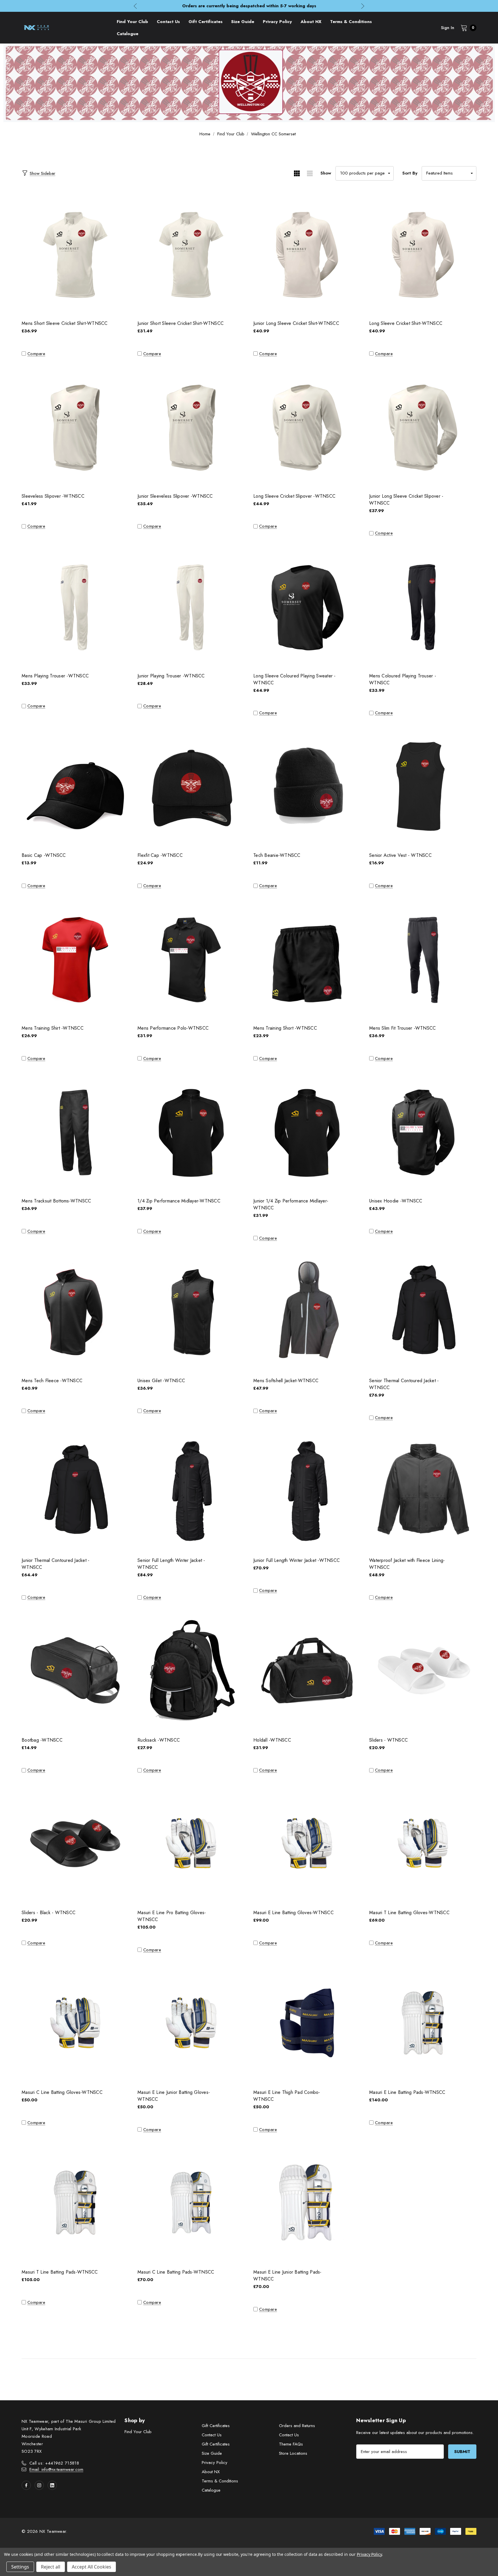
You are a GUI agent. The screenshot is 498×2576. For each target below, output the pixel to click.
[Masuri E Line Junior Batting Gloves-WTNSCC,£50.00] (191, 2023)
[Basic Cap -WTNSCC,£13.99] (75, 786)
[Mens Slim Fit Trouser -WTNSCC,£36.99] (423, 959)
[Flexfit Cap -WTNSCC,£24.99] (191, 786)
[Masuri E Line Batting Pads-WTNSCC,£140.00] (423, 2023)
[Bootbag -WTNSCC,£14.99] (75, 1670)
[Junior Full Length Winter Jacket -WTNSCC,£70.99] (307, 1491)
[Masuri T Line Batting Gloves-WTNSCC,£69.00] (423, 1843)
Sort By (410, 173)
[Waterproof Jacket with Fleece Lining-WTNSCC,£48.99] (423, 1491)
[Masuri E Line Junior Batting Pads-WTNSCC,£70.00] (307, 2203)
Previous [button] (135, 6)
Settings (20, 2567)
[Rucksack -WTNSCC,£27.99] (191, 1670)
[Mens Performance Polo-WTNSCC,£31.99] (191, 959)
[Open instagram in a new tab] (39, 2485)
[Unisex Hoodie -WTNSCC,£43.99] (423, 1131)
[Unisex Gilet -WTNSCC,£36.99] (191, 1311)
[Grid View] (297, 173)
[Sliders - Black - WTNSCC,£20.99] (75, 1843)
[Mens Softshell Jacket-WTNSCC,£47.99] (307, 1311)
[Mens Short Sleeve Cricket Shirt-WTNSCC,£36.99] (75, 254)
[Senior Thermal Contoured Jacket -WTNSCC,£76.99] (423, 1311)
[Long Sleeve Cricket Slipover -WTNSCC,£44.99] (307, 427)
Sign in (448, 28)
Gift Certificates (216, 2426)
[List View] (310, 173)
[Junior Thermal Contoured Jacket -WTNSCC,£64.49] (75, 1491)
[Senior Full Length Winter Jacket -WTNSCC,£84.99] (191, 1491)
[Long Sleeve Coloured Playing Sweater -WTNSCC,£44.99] (307, 606)
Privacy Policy (215, 2463)
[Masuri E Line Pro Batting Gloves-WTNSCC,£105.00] (191, 1843)
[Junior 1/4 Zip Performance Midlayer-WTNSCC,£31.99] (307, 1131)
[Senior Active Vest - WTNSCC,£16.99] (423, 786)
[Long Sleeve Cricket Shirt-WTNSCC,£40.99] (423, 254)
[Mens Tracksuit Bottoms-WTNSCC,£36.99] (75, 1131)
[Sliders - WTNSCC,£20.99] (423, 1670)
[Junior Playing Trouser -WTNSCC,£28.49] (191, 606)
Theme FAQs (291, 2444)
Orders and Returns (297, 2426)
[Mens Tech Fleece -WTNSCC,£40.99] (75, 1311)
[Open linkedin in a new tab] (52, 2485)
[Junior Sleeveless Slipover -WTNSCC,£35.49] (191, 427)
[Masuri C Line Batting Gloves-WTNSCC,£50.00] (75, 2023)
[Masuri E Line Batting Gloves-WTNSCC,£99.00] (307, 1843)
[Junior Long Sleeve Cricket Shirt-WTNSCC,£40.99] (307, 254)
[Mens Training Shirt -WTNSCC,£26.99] (75, 959)
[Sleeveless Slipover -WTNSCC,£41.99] (75, 427)
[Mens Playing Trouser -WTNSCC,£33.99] (75, 606)
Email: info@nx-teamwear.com (56, 2469)
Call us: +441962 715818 (54, 2463)
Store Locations (293, 2453)
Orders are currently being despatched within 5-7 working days (249, 6)
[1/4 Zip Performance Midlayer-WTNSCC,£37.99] (191, 1131)
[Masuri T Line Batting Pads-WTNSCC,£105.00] (75, 2203)
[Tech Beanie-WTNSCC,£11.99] (307, 786)
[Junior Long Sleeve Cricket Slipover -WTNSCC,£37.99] (423, 427)
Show (326, 173)
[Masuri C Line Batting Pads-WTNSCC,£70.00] (191, 2203)
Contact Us (212, 2435)
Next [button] (363, 6)
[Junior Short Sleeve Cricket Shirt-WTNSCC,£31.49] (191, 254)
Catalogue (211, 2490)
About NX (211, 2472)
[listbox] (449, 173)
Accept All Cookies (92, 2567)
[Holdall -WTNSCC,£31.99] (307, 1670)
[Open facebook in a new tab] (26, 2485)
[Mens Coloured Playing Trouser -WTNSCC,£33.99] (423, 606)
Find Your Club (138, 2432)
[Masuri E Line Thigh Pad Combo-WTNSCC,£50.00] (307, 2023)
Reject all (51, 2567)
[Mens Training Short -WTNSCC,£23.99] (307, 959)
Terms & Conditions (220, 2481)
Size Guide (212, 2453)
